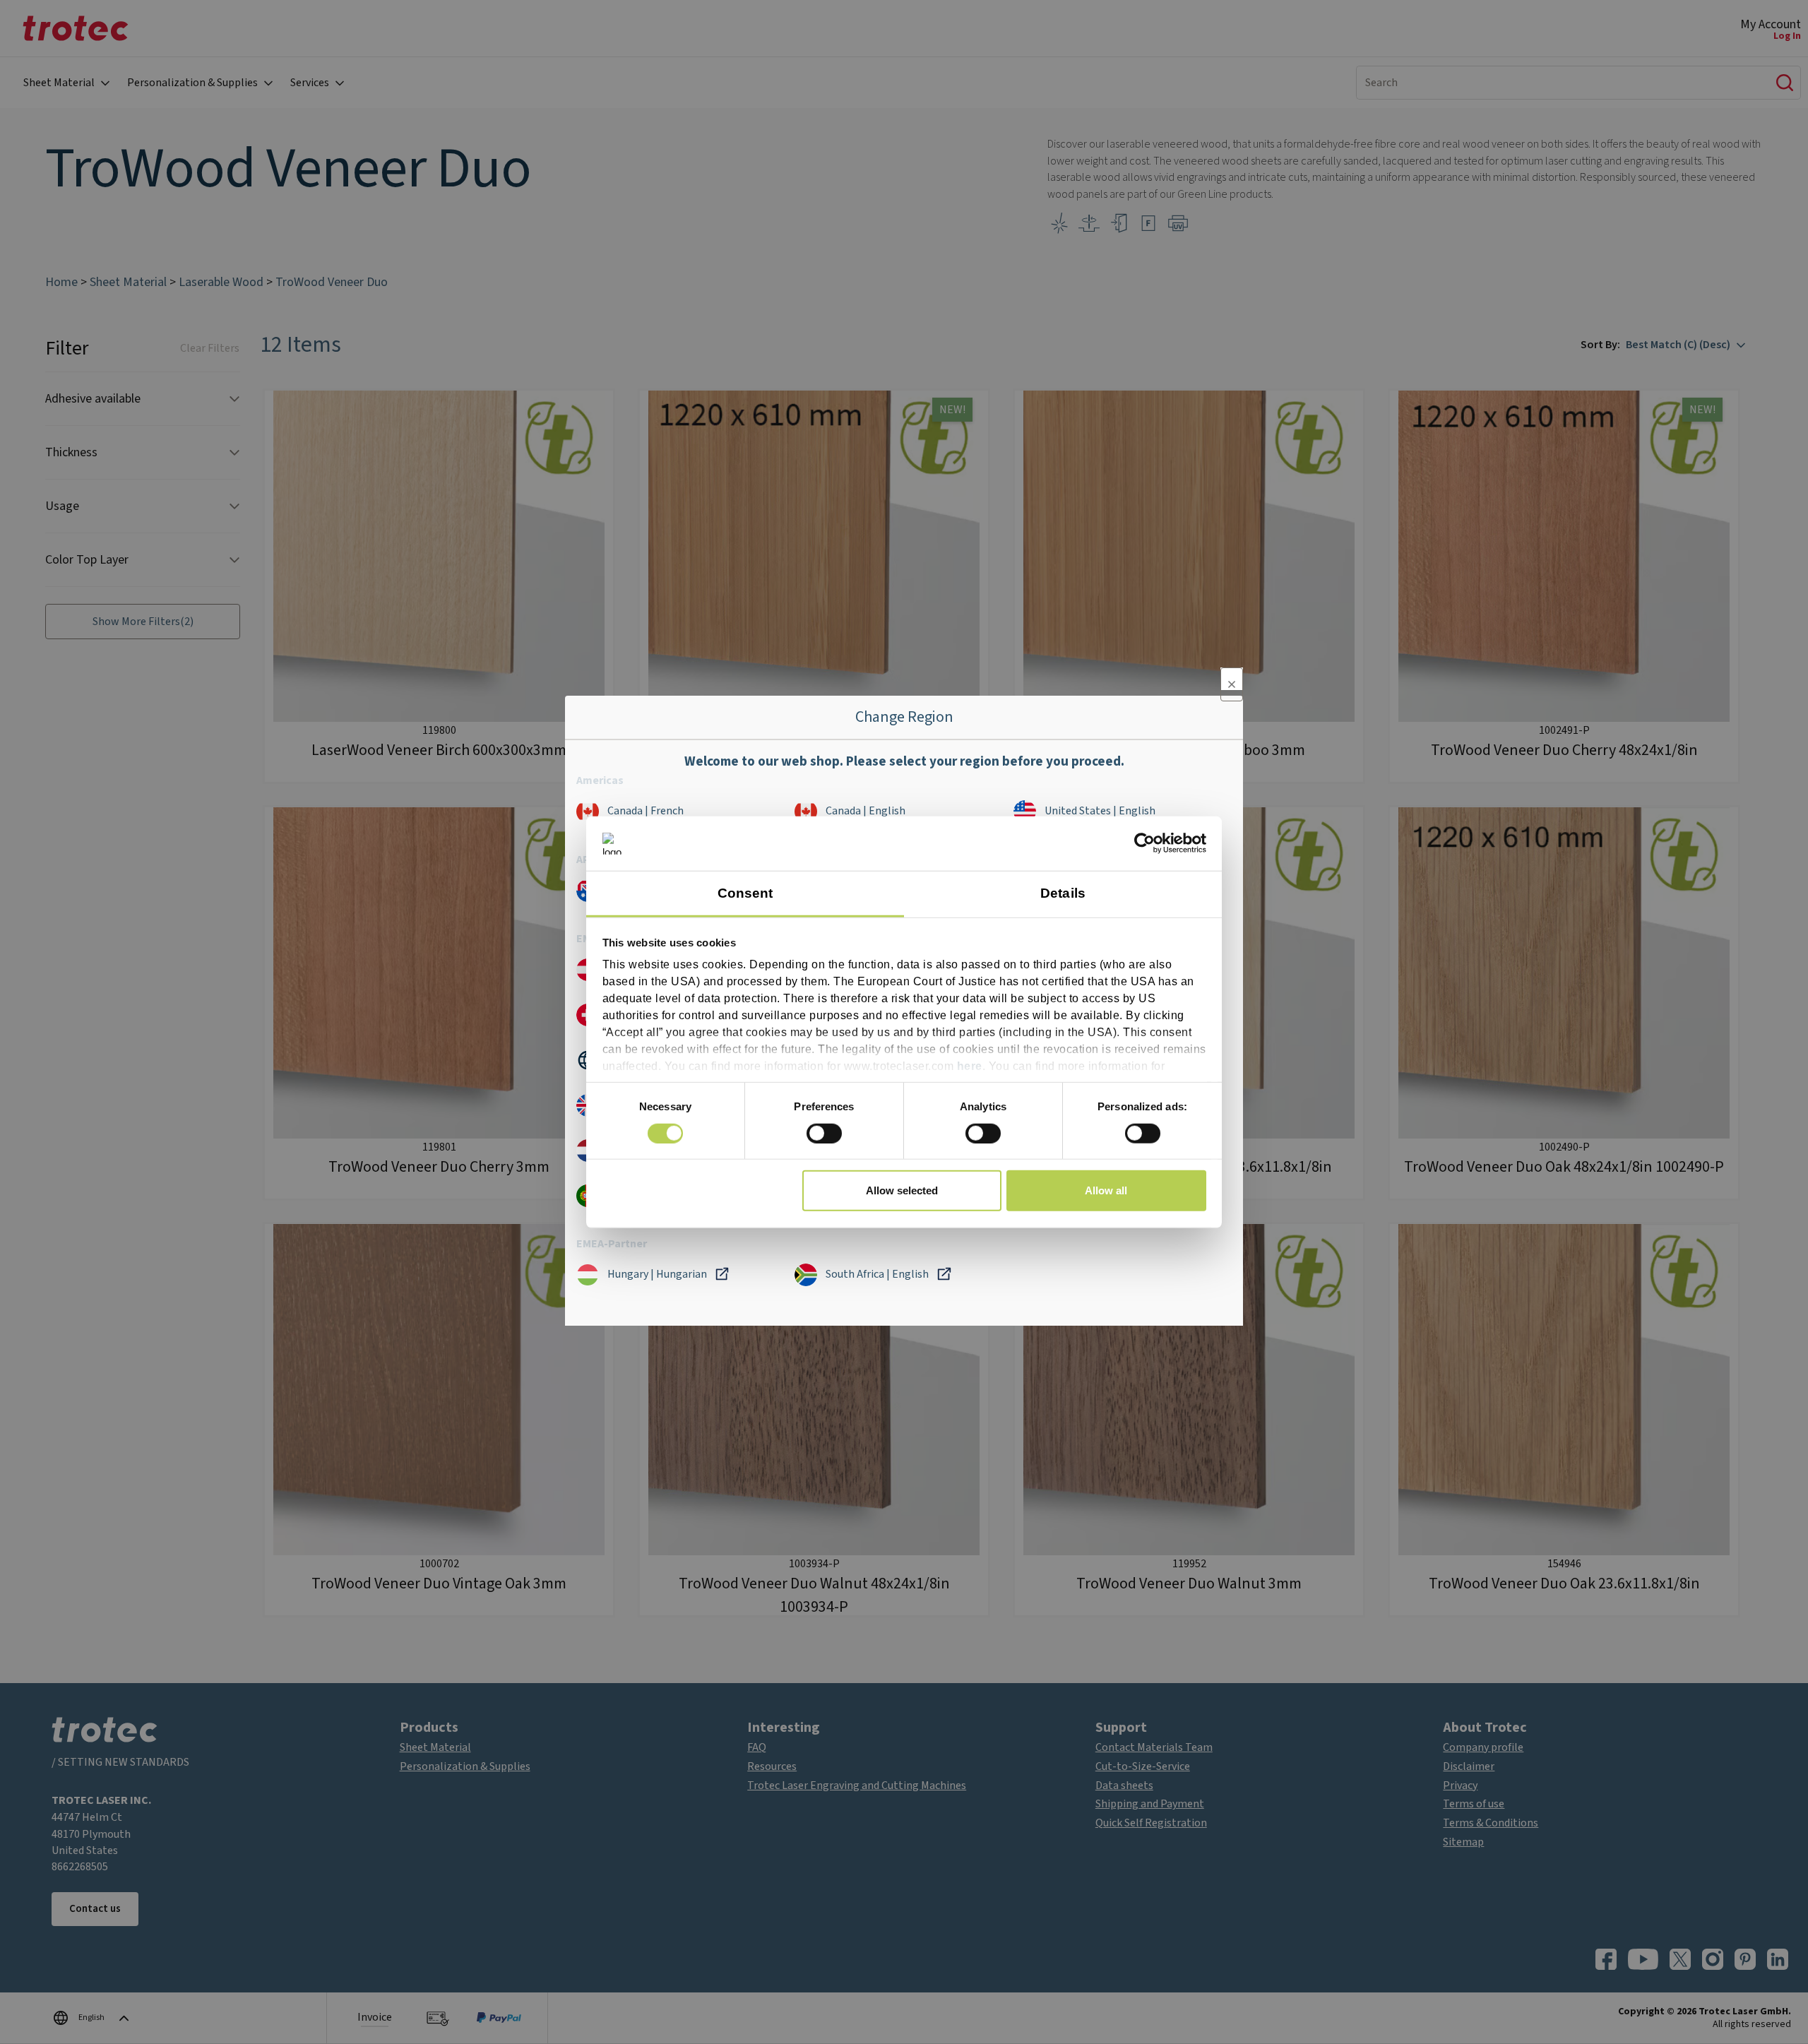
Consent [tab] (745, 893)
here (970, 1066)
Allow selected (902, 1190)
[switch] (824, 1133)
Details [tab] (1063, 893)
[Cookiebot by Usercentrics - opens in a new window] (1144, 843)
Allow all (1106, 1190)
